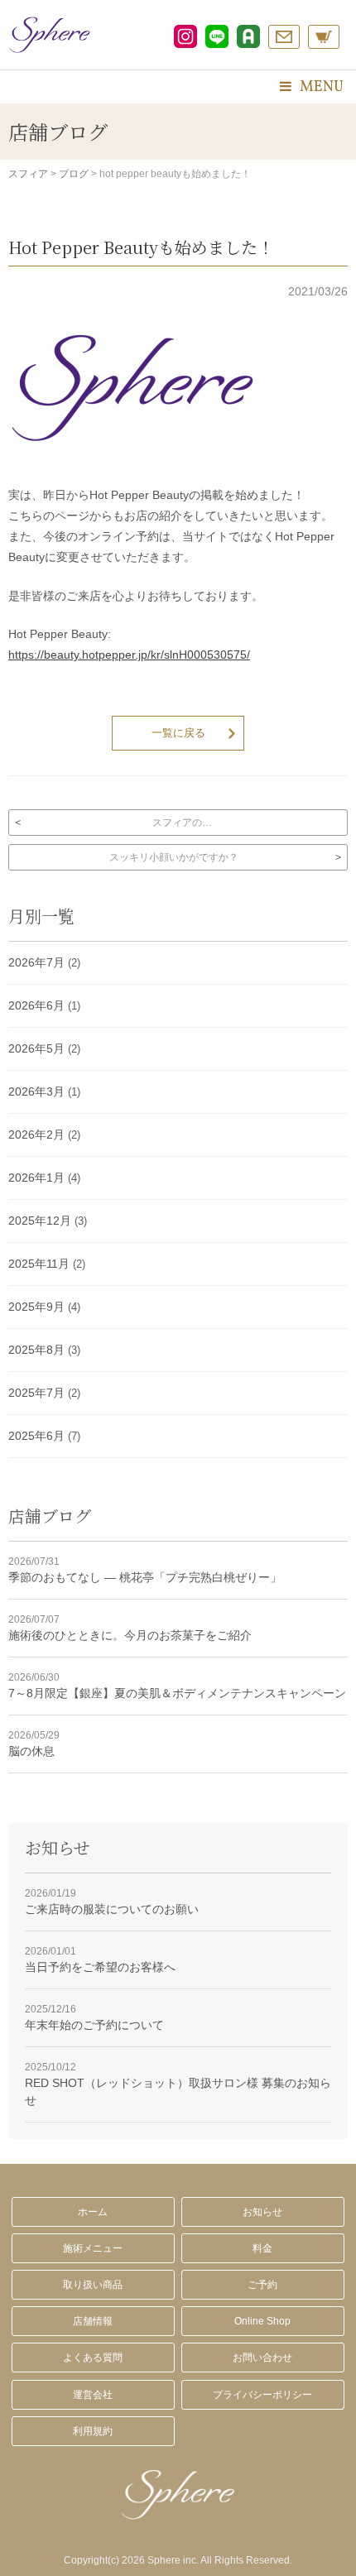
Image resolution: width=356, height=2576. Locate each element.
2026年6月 (36, 1005)
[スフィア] (50, 35)
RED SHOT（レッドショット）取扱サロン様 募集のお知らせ (178, 2084)
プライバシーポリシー (262, 2395)
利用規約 (93, 2431)
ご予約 (262, 2285)
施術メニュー (93, 2248)
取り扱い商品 (93, 2285)
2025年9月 (36, 1307)
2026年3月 (36, 1091)
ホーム (93, 2212)
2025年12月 (40, 1221)
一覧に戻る (178, 733)
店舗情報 (93, 2321)
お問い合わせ (262, 2358)
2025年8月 (36, 1350)
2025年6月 (36, 1436)
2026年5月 (36, 1048)
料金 (262, 2248)
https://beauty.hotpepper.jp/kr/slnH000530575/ (129, 655)
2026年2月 (36, 1134)
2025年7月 (36, 1393)
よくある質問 (93, 2358)
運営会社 (93, 2395)
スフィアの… (182, 823)
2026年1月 (36, 1178)
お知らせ (262, 2212)
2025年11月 (39, 1264)
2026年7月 (36, 962)
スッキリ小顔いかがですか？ (174, 857)
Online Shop (262, 2321)
